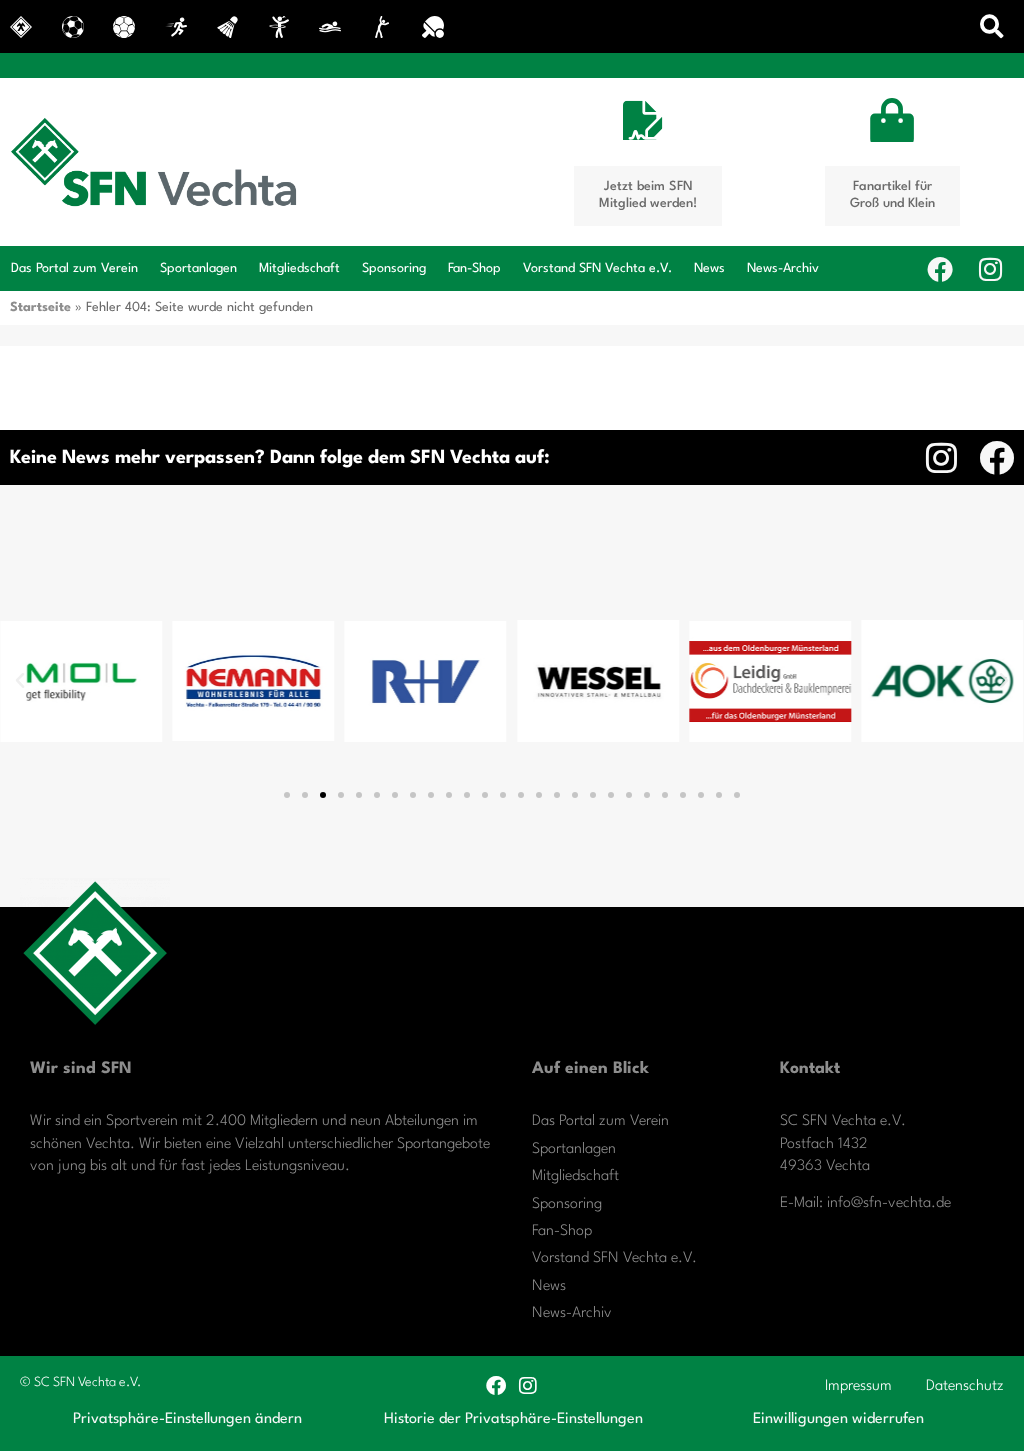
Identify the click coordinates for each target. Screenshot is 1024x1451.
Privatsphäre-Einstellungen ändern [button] (187, 1419)
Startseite (40, 307)
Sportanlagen (198, 268)
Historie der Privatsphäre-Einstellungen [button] (513, 1419)
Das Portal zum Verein (74, 268)
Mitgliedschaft (299, 268)
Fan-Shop (474, 268)
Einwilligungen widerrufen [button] (838, 1419)
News (709, 268)
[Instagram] (990, 269)
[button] (992, 26)
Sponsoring (394, 268)
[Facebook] (940, 269)
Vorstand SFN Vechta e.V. (597, 268)
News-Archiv (783, 268)
